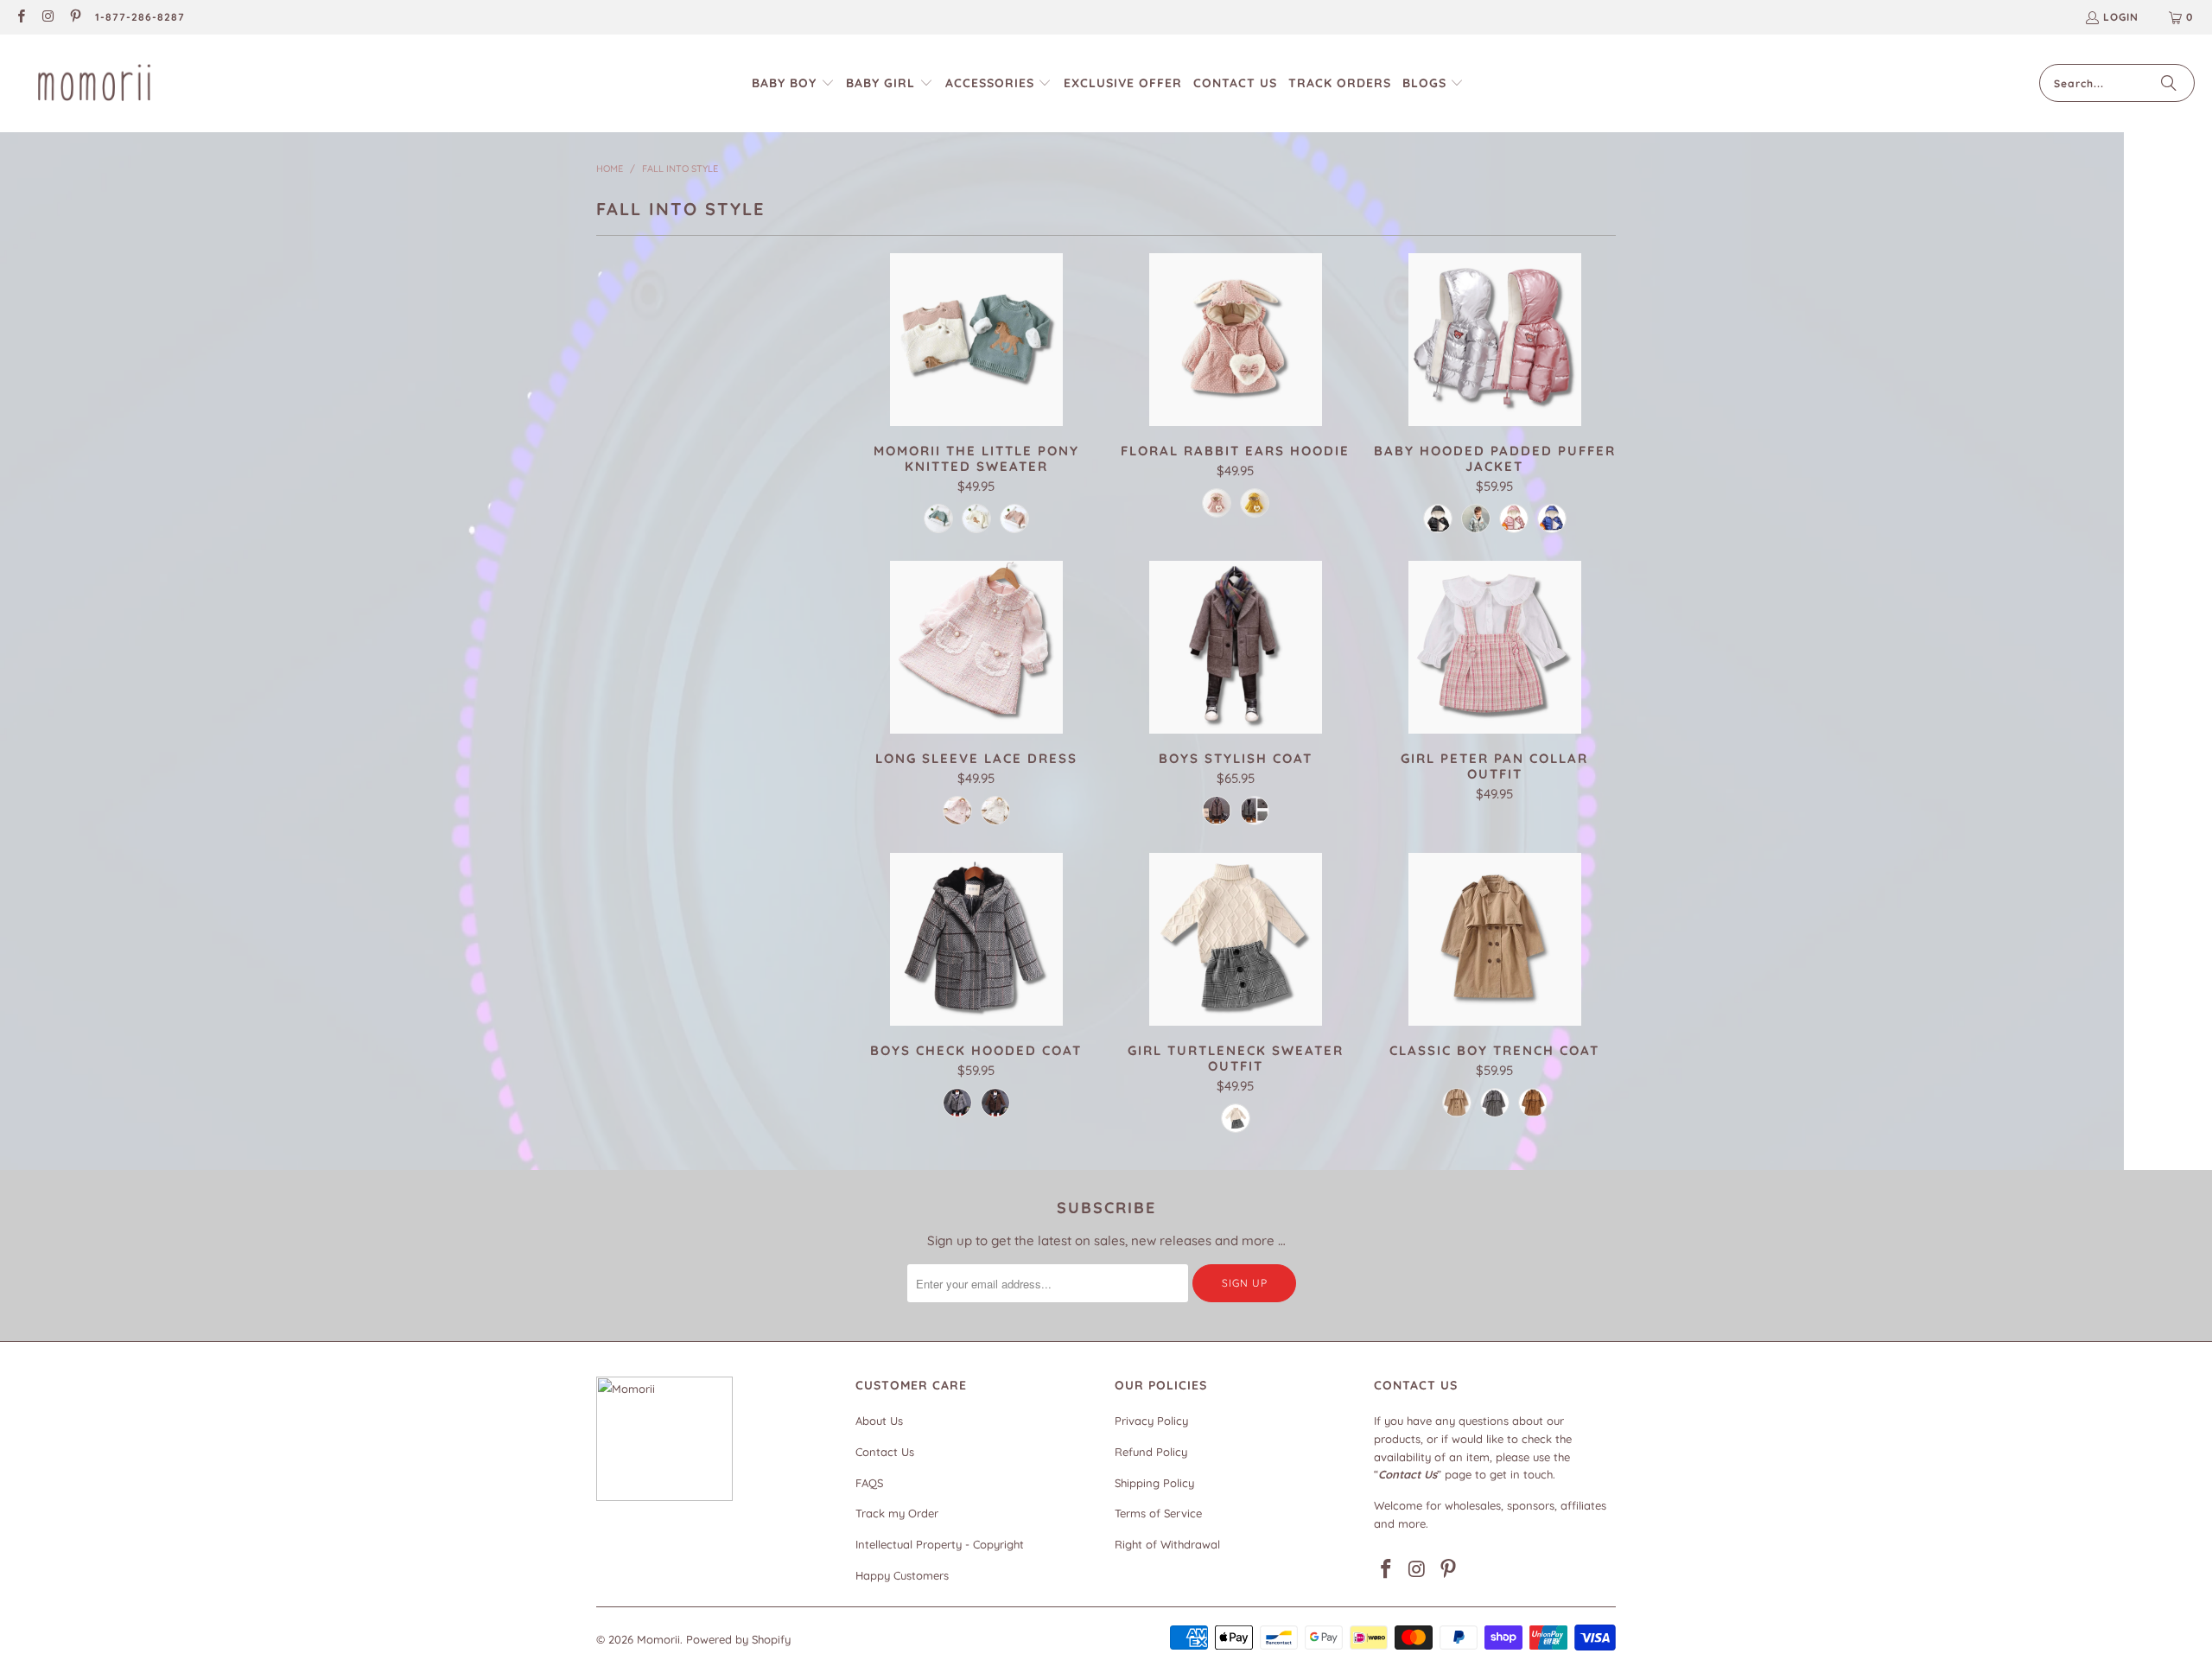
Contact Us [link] (885, 1452)
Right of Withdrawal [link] (1167, 1544)
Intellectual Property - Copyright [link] (940, 1544)
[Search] (2169, 83)
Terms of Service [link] (1158, 1513)
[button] (793, 83)
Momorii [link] (658, 1639)
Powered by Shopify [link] (738, 1639)
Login (2121, 17)
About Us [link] (879, 1421)
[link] (20, 18)
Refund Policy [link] (1151, 1452)
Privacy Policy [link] (1151, 1421)
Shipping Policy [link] (1154, 1483)
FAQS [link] (869, 1483)
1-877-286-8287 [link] (140, 17)
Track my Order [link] (897, 1513)
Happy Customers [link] (902, 1575)
